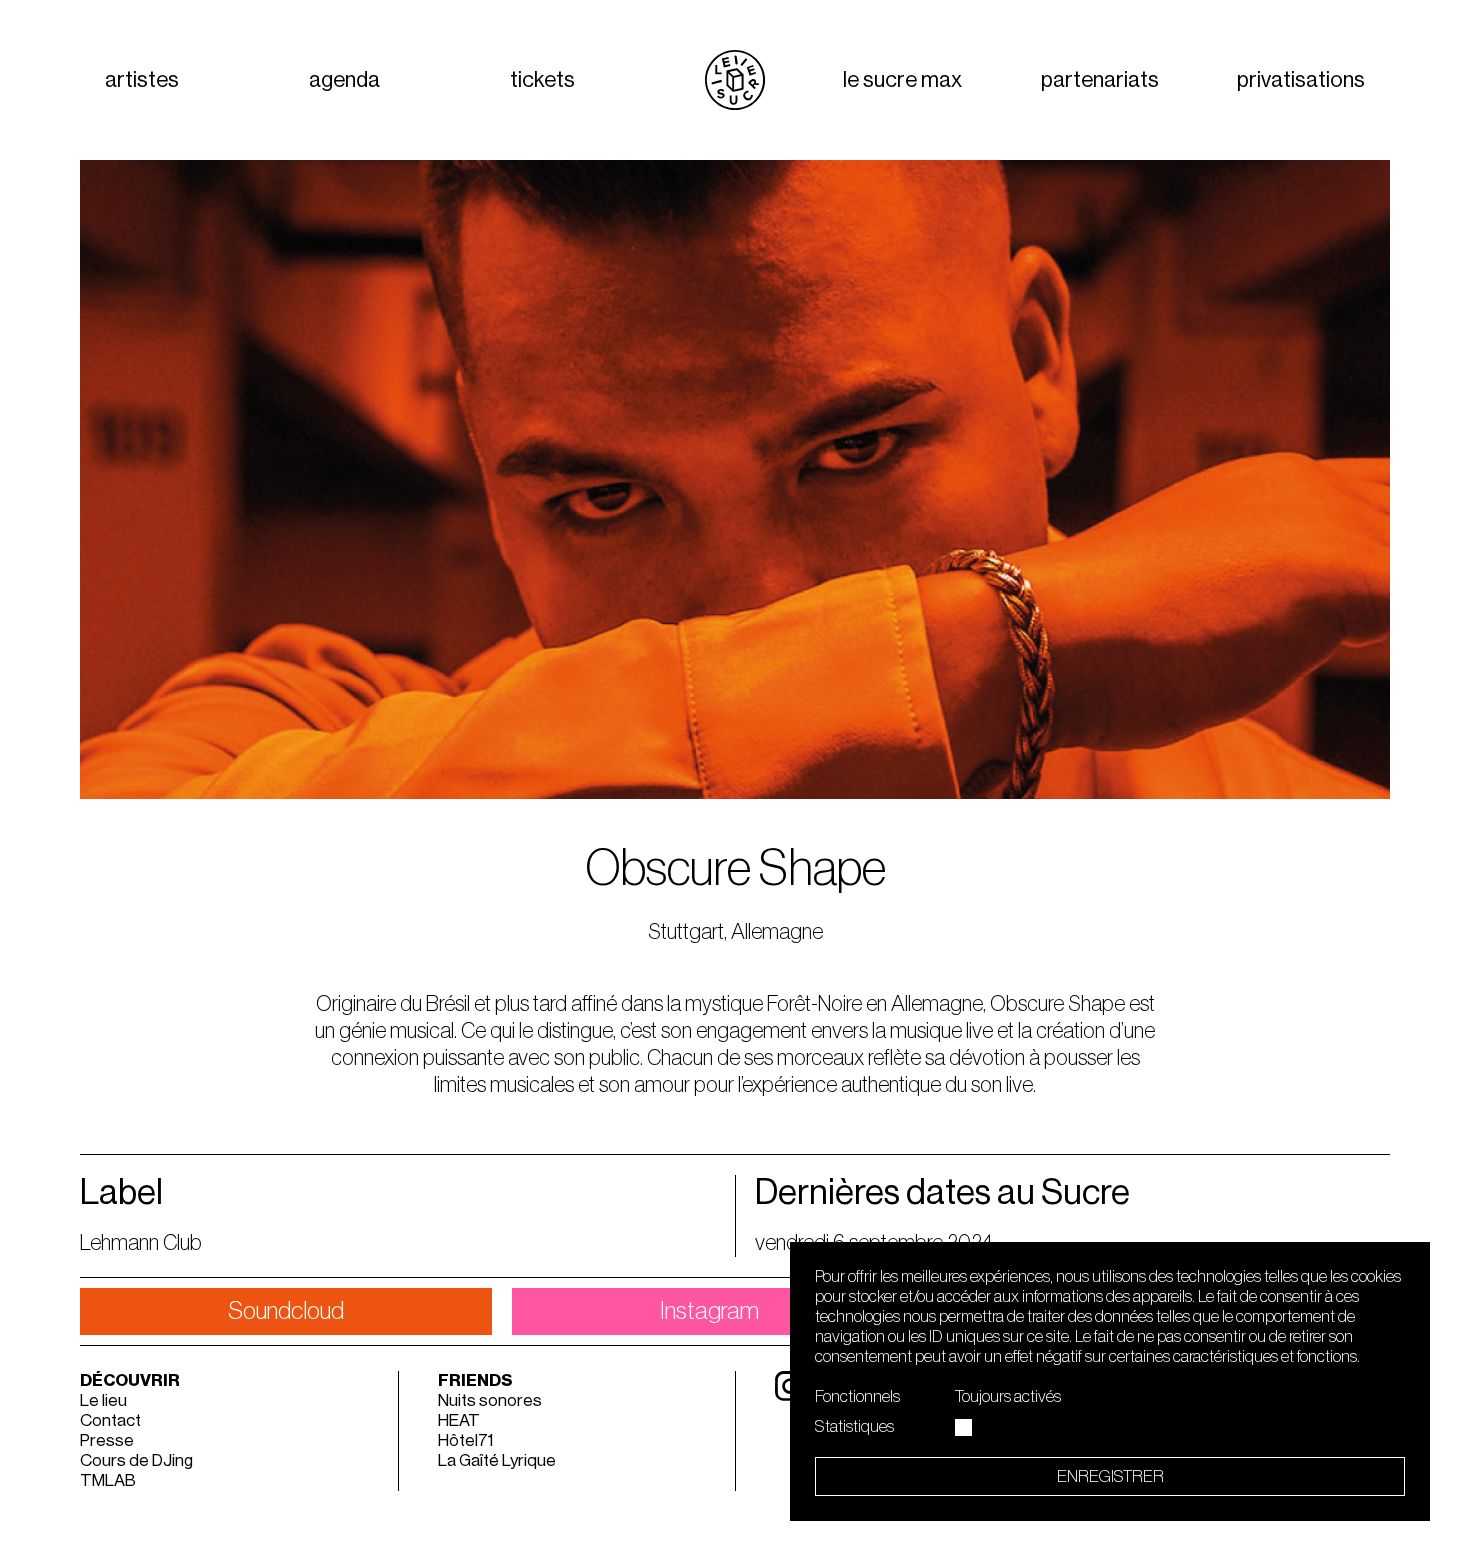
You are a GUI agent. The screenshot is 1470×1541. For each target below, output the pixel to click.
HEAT (459, 1420)
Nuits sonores (490, 1400)
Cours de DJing (136, 1460)
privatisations (1301, 80)
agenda (344, 80)
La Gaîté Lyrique (497, 1460)
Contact (110, 1420)
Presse (107, 1440)
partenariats (1100, 80)
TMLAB (108, 1480)
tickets (542, 80)
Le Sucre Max (902, 80)
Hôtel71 (465, 1440)
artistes (142, 80)
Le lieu (103, 1400)
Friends (475, 1380)
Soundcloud (286, 1311)
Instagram (709, 1311)
